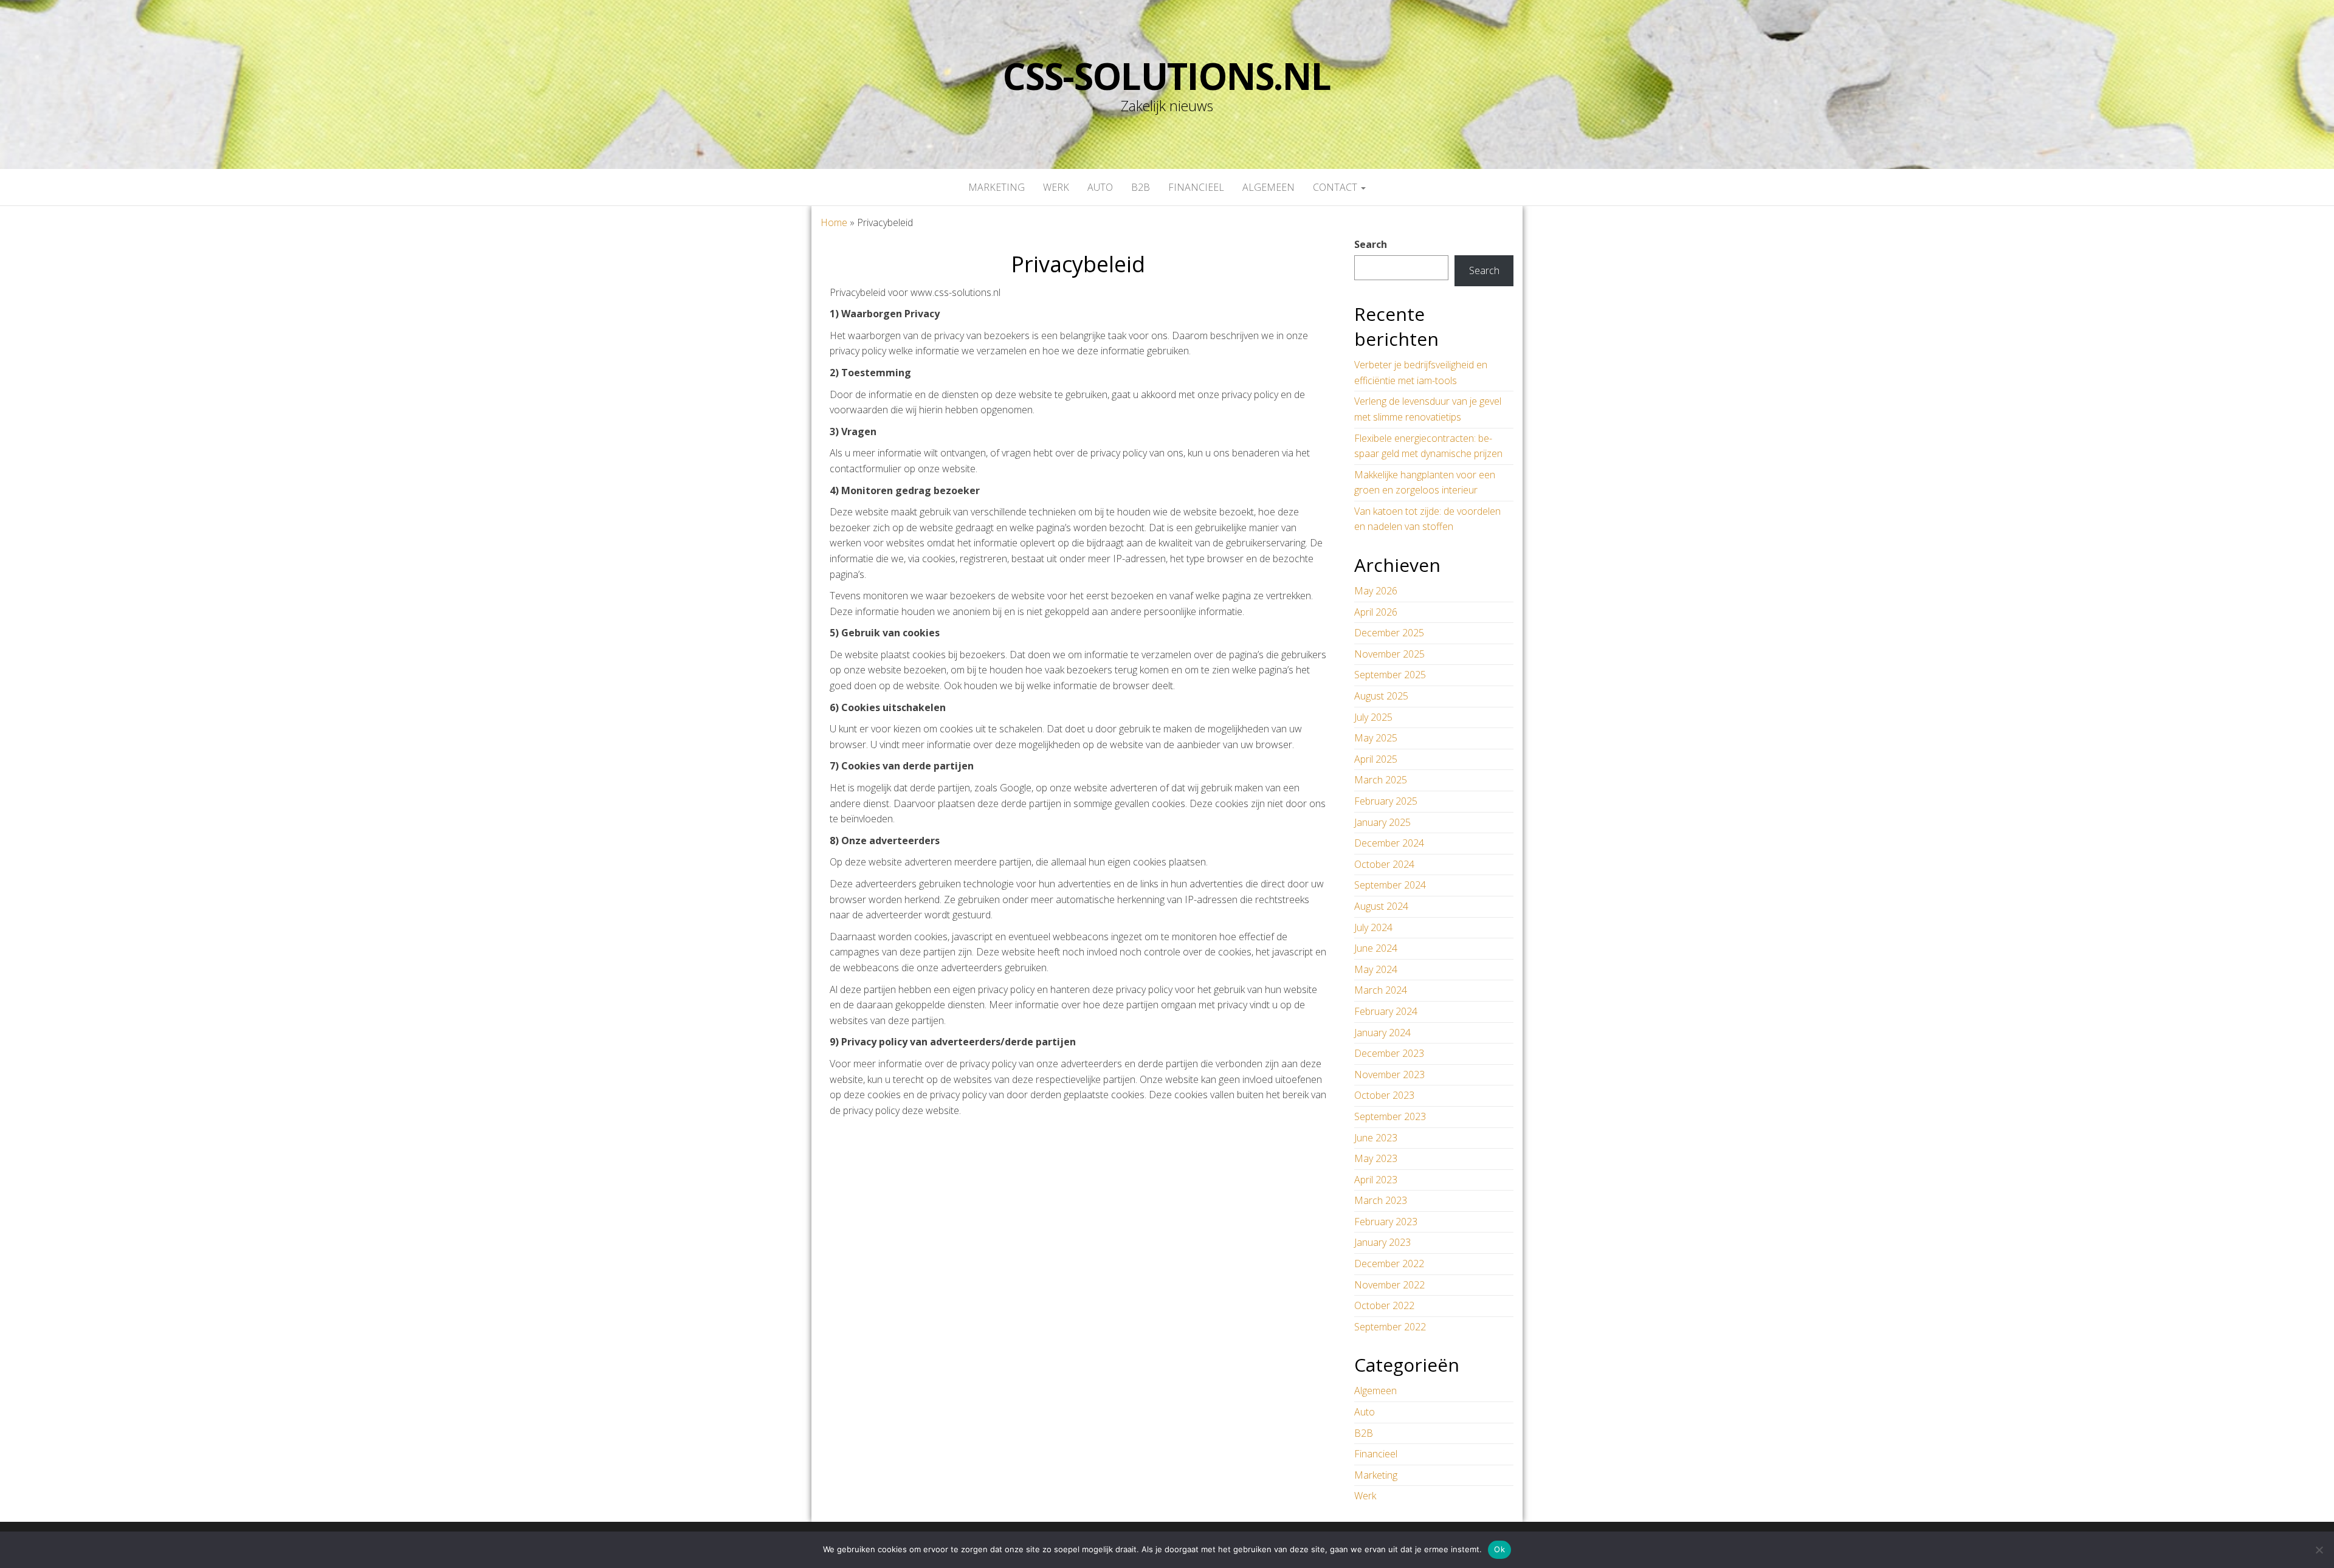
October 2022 (1384, 1305)
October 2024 (1384, 864)
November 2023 (1389, 1075)
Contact (1336, 187)
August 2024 (1381, 906)
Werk (1056, 187)
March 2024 (1381, 990)
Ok (1499, 1549)
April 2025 (1376, 759)
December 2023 (1389, 1053)
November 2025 (1389, 654)
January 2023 (1382, 1242)
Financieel (1196, 187)
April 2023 (1376, 1180)
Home (834, 222)
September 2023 (1390, 1116)
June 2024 (1376, 948)
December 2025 (1389, 633)
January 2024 (1382, 1033)
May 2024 (1376, 969)
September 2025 (1390, 675)
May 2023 (1376, 1158)
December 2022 (1389, 1264)
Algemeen (1269, 187)
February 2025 (1386, 801)
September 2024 (1390, 885)
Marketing (997, 187)
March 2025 (1381, 780)
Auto (1100, 187)
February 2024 (1386, 1011)
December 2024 (1389, 843)
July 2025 (1373, 717)
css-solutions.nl (1167, 76)
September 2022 (1390, 1327)
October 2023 (1384, 1095)
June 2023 (1376, 1138)
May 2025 (1376, 738)
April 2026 (1376, 612)
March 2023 (1381, 1200)
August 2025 (1381, 696)
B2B (1141, 187)
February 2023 (1386, 1222)
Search (1371, 244)
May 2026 (1376, 591)
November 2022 (1389, 1285)
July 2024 (1373, 927)
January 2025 (1382, 822)
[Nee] (2319, 1550)
